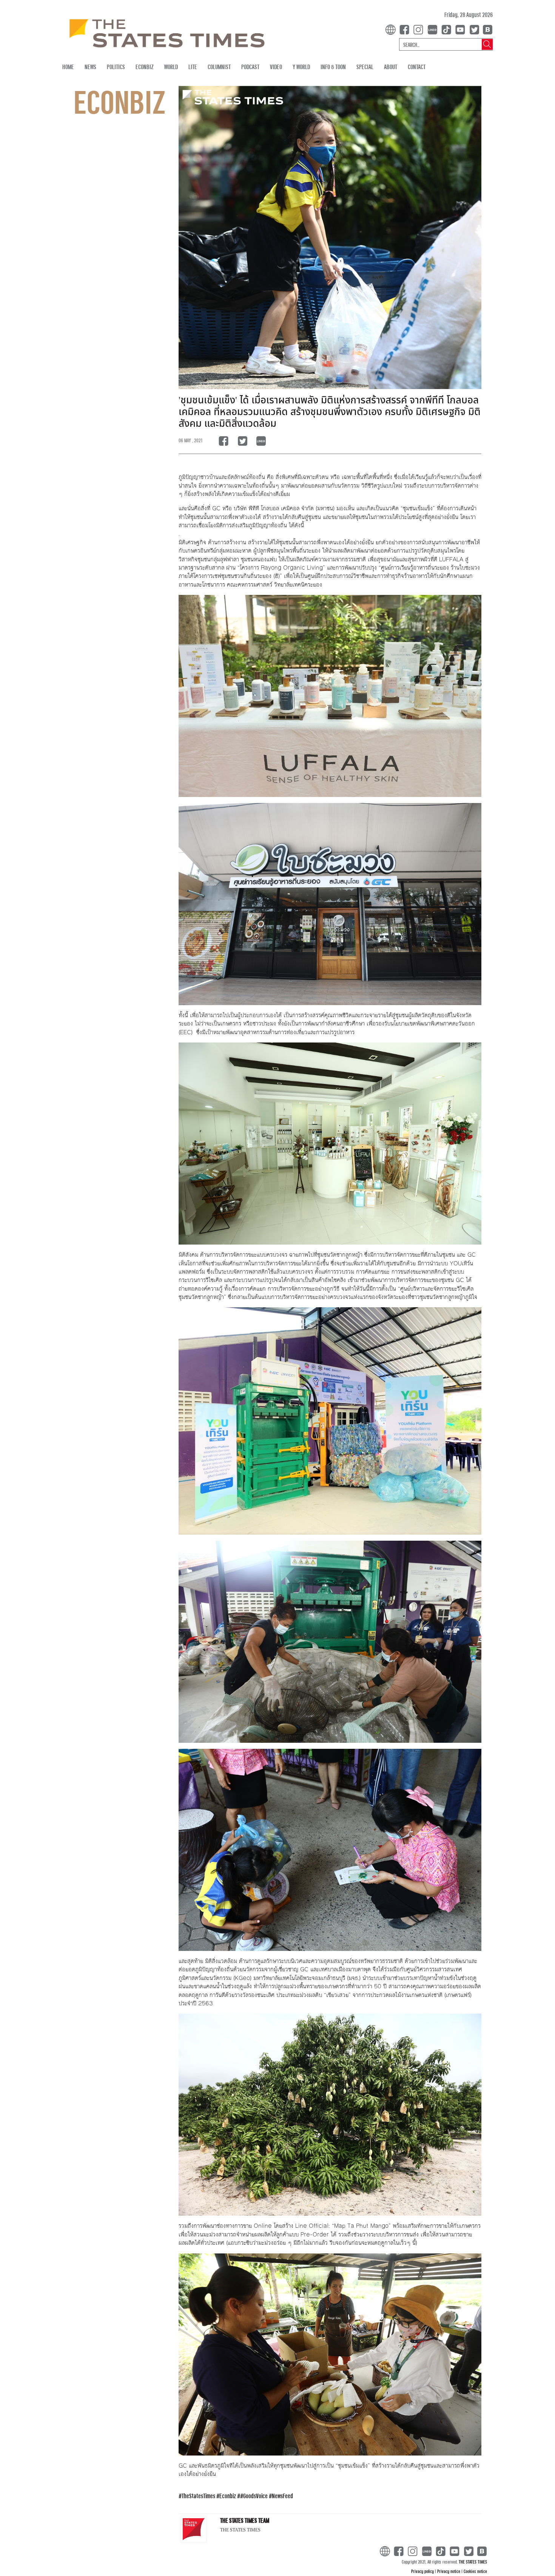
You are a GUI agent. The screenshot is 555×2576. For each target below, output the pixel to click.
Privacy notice (449, 2571)
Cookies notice (475, 2571)
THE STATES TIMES (473, 2562)
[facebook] (406, 29)
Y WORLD (301, 67)
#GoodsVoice (254, 2496)
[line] (434, 29)
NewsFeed (282, 2496)
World (171, 67)
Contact (417, 67)
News (90, 67)
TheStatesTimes (198, 2496)
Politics (116, 67)
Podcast (250, 67)
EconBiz (145, 67)
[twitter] (474, 29)
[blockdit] (486, 29)
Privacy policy (423, 2571)
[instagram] (420, 29)
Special (365, 67)
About (391, 67)
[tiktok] (448, 29)
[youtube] (462, 29)
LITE (193, 67)
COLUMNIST (219, 67)
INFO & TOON (333, 67)
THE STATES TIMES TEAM (245, 2520)
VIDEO (276, 67)
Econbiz (228, 2496)
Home (68, 67)
